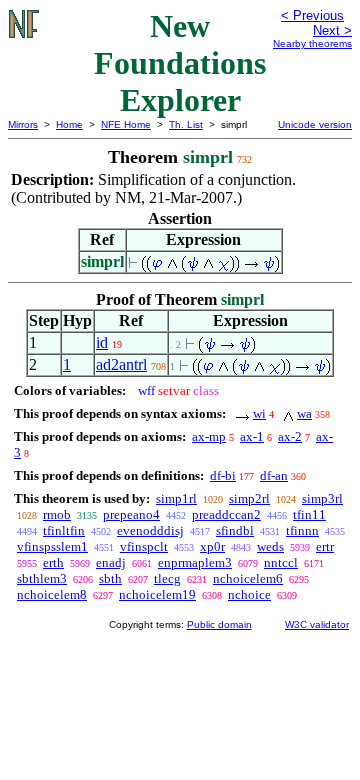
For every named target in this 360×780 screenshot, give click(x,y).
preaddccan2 (226, 514)
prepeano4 (131, 514)
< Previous (312, 15)
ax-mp (209, 436)
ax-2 (290, 436)
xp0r (212, 546)
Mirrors (23, 124)
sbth (110, 578)
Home (69, 124)
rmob (57, 514)
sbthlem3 (42, 578)
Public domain (219, 624)
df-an (274, 475)
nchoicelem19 (157, 594)
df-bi (223, 475)
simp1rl (176, 498)
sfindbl (235, 530)
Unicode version (315, 124)
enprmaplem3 (195, 562)
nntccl (281, 562)
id (102, 342)
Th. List (186, 124)
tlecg (167, 578)
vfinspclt (144, 546)
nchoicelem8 (52, 594)
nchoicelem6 (248, 578)
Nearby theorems (312, 43)
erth (53, 562)
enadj (111, 562)
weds (270, 546)
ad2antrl (121, 364)
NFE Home (126, 124)
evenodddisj (150, 530)
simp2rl (249, 498)
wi (259, 413)
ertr (325, 546)
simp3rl (322, 498)
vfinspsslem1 (52, 546)
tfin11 (309, 514)
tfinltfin (64, 530)
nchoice (249, 594)
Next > (332, 30)
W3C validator (317, 624)
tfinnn (302, 530)
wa (304, 413)
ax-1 (252, 436)
